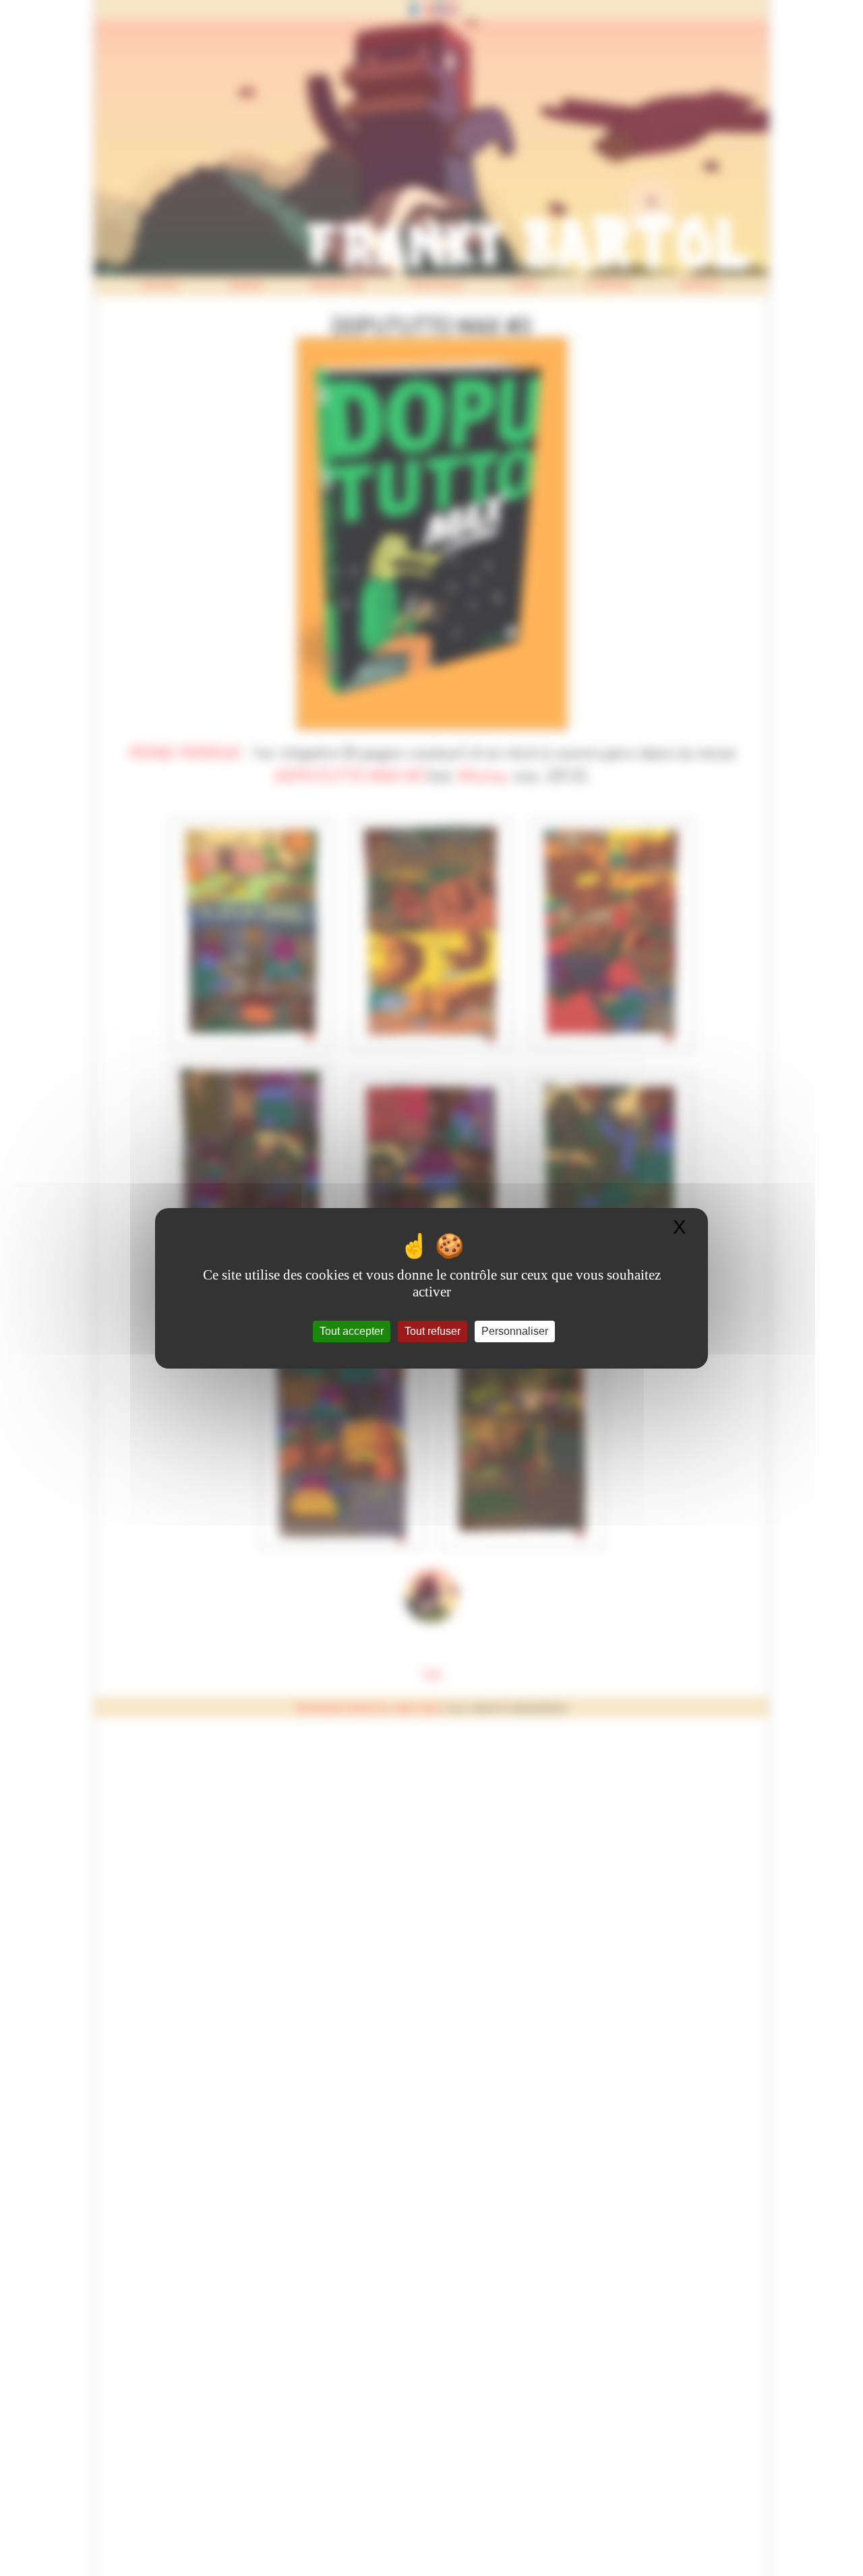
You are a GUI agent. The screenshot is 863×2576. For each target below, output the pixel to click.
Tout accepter (352, 1331)
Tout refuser (433, 1331)
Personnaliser (515, 1331)
